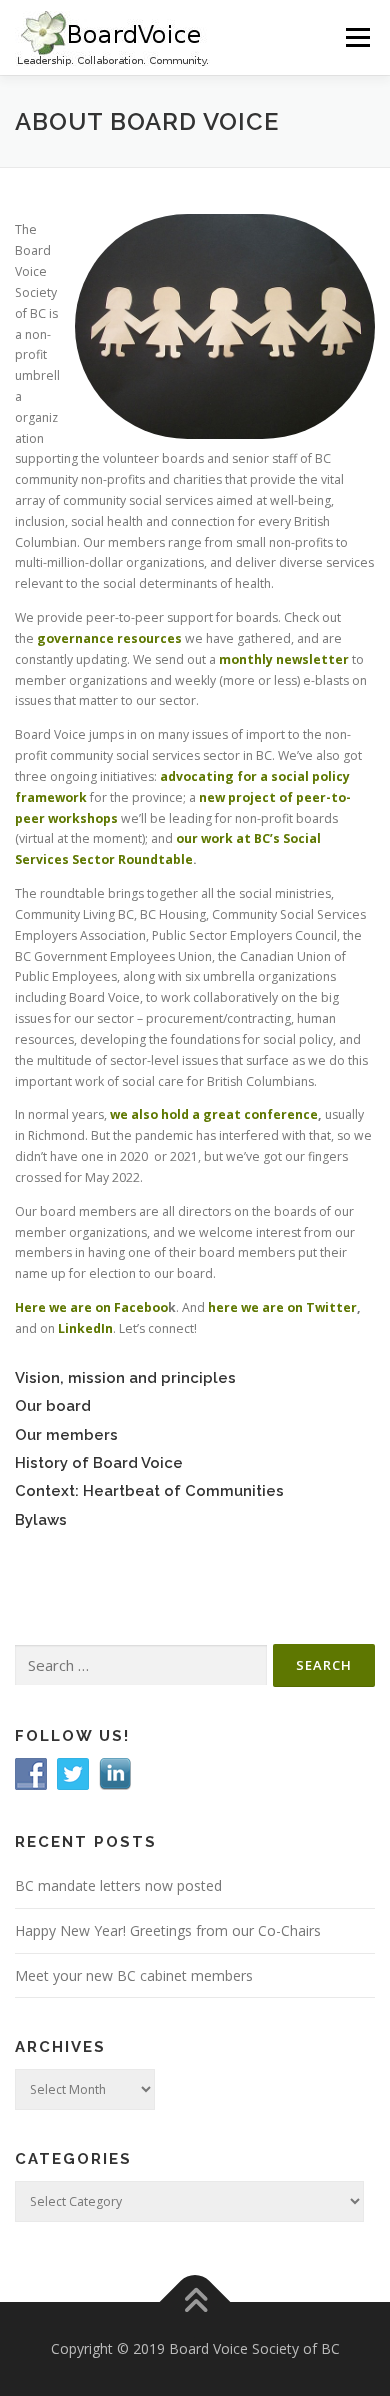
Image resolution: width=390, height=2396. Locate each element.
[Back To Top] (195, 2302)
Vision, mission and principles (125, 1377)
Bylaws (41, 1519)
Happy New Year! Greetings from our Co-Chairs (168, 1930)
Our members (66, 1434)
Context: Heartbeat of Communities (149, 1490)
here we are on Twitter (282, 1307)
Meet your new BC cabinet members (134, 1975)
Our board (53, 1405)
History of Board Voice (99, 1462)
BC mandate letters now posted (118, 1885)
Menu (356, 37)
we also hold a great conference (214, 1114)
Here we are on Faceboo (91, 1307)
